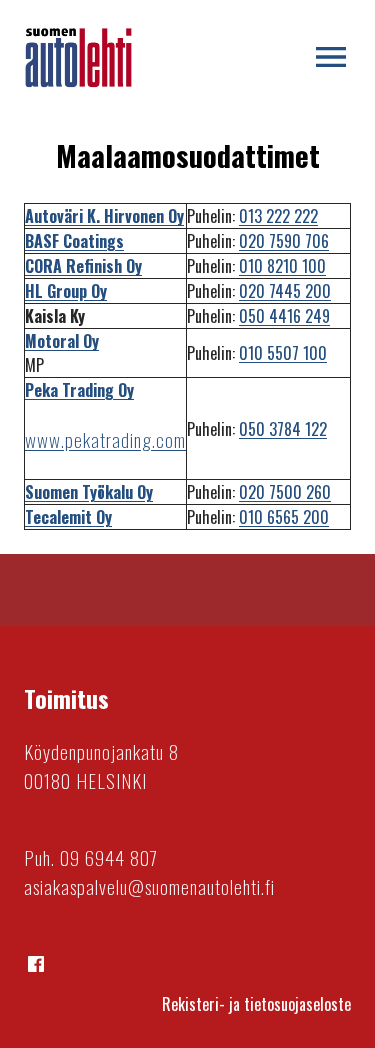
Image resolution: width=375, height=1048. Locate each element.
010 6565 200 (284, 517)
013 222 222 (278, 216)
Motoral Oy (62, 341)
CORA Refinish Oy (83, 266)
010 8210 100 (282, 266)
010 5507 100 (283, 353)
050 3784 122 (283, 429)
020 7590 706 (284, 241)
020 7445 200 (285, 291)
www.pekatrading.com (105, 439)
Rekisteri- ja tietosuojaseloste (256, 1004)
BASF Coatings (74, 241)
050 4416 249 (284, 316)
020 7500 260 (285, 492)
